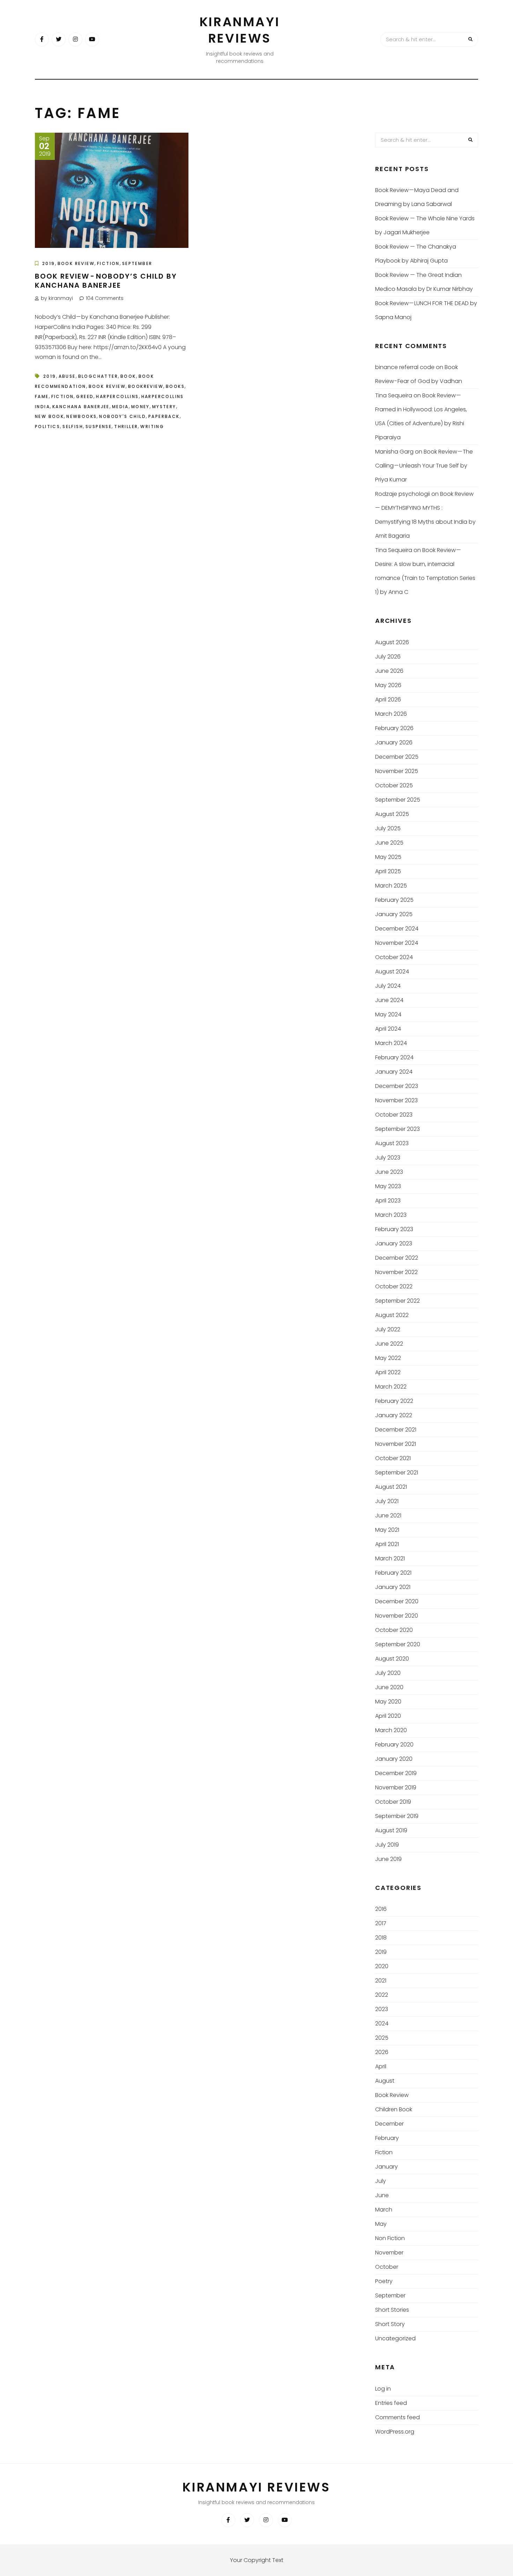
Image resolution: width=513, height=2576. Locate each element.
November (389, 2253)
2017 (381, 1923)
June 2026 (389, 671)
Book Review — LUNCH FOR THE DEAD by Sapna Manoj (426, 310)
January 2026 (394, 742)
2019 (49, 263)
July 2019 (387, 1845)
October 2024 (394, 957)
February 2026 (394, 728)
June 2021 (388, 1515)
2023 (382, 2009)
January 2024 (394, 1072)
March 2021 (390, 1558)
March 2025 (391, 886)
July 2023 (388, 1158)
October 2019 (393, 1802)
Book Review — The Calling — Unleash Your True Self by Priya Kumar (424, 466)
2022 (382, 1995)
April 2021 (387, 1544)
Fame (42, 396)
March (384, 2210)
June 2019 (388, 1859)
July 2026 (388, 657)
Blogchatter (98, 376)
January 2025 (394, 914)
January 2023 (394, 1243)
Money (140, 407)
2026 (382, 2052)
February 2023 (394, 1229)
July (381, 2181)
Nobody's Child (122, 416)
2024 (382, 2023)
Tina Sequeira (394, 395)
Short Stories (392, 2310)
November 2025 (397, 771)
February (387, 2138)
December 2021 (396, 1430)
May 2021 (387, 1530)
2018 (381, 1938)
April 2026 (388, 700)
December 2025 (397, 757)
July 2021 (387, 1501)
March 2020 (391, 1730)
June (382, 2195)
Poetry (384, 2281)
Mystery (164, 407)
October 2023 (394, 1115)
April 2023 (388, 1201)
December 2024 (397, 929)
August (385, 2081)
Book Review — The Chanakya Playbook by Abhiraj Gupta (416, 254)
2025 (382, 2038)
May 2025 (388, 857)
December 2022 (397, 1258)
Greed (85, 396)
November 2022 (396, 1272)
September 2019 (397, 1816)
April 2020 (388, 1716)
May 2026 (388, 685)
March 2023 (391, 1215)
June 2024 (389, 1000)
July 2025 (388, 828)
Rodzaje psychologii (403, 494)
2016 (381, 1909)
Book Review (76, 263)
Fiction (108, 263)
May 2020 (388, 1702)
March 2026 (391, 714)
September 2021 (397, 1473)
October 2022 (394, 1286)
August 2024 (392, 971)
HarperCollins (117, 396)
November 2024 (397, 943)
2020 (382, 1966)
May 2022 (388, 1358)
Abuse (67, 376)
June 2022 (389, 1344)
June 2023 (389, 1172)
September (137, 263)
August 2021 (391, 1487)
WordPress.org (395, 2432)
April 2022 (388, 1372)
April (381, 2066)
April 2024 (388, 1029)
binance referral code (405, 367)
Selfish (73, 426)
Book (128, 376)
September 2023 (397, 1129)
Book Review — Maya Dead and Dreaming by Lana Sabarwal (417, 197)
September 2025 (398, 800)
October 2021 (393, 1458)
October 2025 (394, 785)
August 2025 (392, 814)
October (387, 2267)
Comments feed (397, 2417)
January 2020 (394, 1759)
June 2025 (389, 843)
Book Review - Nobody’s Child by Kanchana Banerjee (106, 281)
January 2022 (394, 1415)
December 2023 (397, 1086)
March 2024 (391, 1043)
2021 (381, 1981)
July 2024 (388, 986)
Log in (383, 2389)
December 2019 (396, 1773)
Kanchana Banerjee (81, 407)
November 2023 (396, 1100)
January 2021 (393, 1587)
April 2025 (388, 871)
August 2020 (392, 1659)
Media (120, 407)
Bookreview (146, 386)
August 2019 (391, 1830)
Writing (152, 426)
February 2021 (393, 1573)
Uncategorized (395, 2338)
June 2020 (389, 1687)
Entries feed (391, 2403)
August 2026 (392, 642)
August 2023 (392, 1143)
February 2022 (394, 1401)
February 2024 (394, 1057)
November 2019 (396, 1787)
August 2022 (392, 1315)
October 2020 (394, 1630)
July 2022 (388, 1329)
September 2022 (397, 1301)
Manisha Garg (394, 452)
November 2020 (397, 1616)
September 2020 (398, 1644)
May (381, 2224)
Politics (47, 426)
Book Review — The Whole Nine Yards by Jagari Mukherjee (425, 225)
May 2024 (388, 1014)
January (386, 2167)
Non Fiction (390, 2238)
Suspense (99, 426)
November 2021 (396, 1444)
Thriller (126, 426)
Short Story (390, 2324)
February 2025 (394, 900)
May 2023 (388, 1186)
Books (175, 386)
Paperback (164, 416)
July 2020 (388, 1673)
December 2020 (397, 1601)
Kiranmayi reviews (240, 30)
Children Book (394, 2109)
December (389, 2124)
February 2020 (394, 1745)
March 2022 (391, 1387)
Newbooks (81, 416)
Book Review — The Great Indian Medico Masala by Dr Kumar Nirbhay (424, 282)
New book (49, 416)
